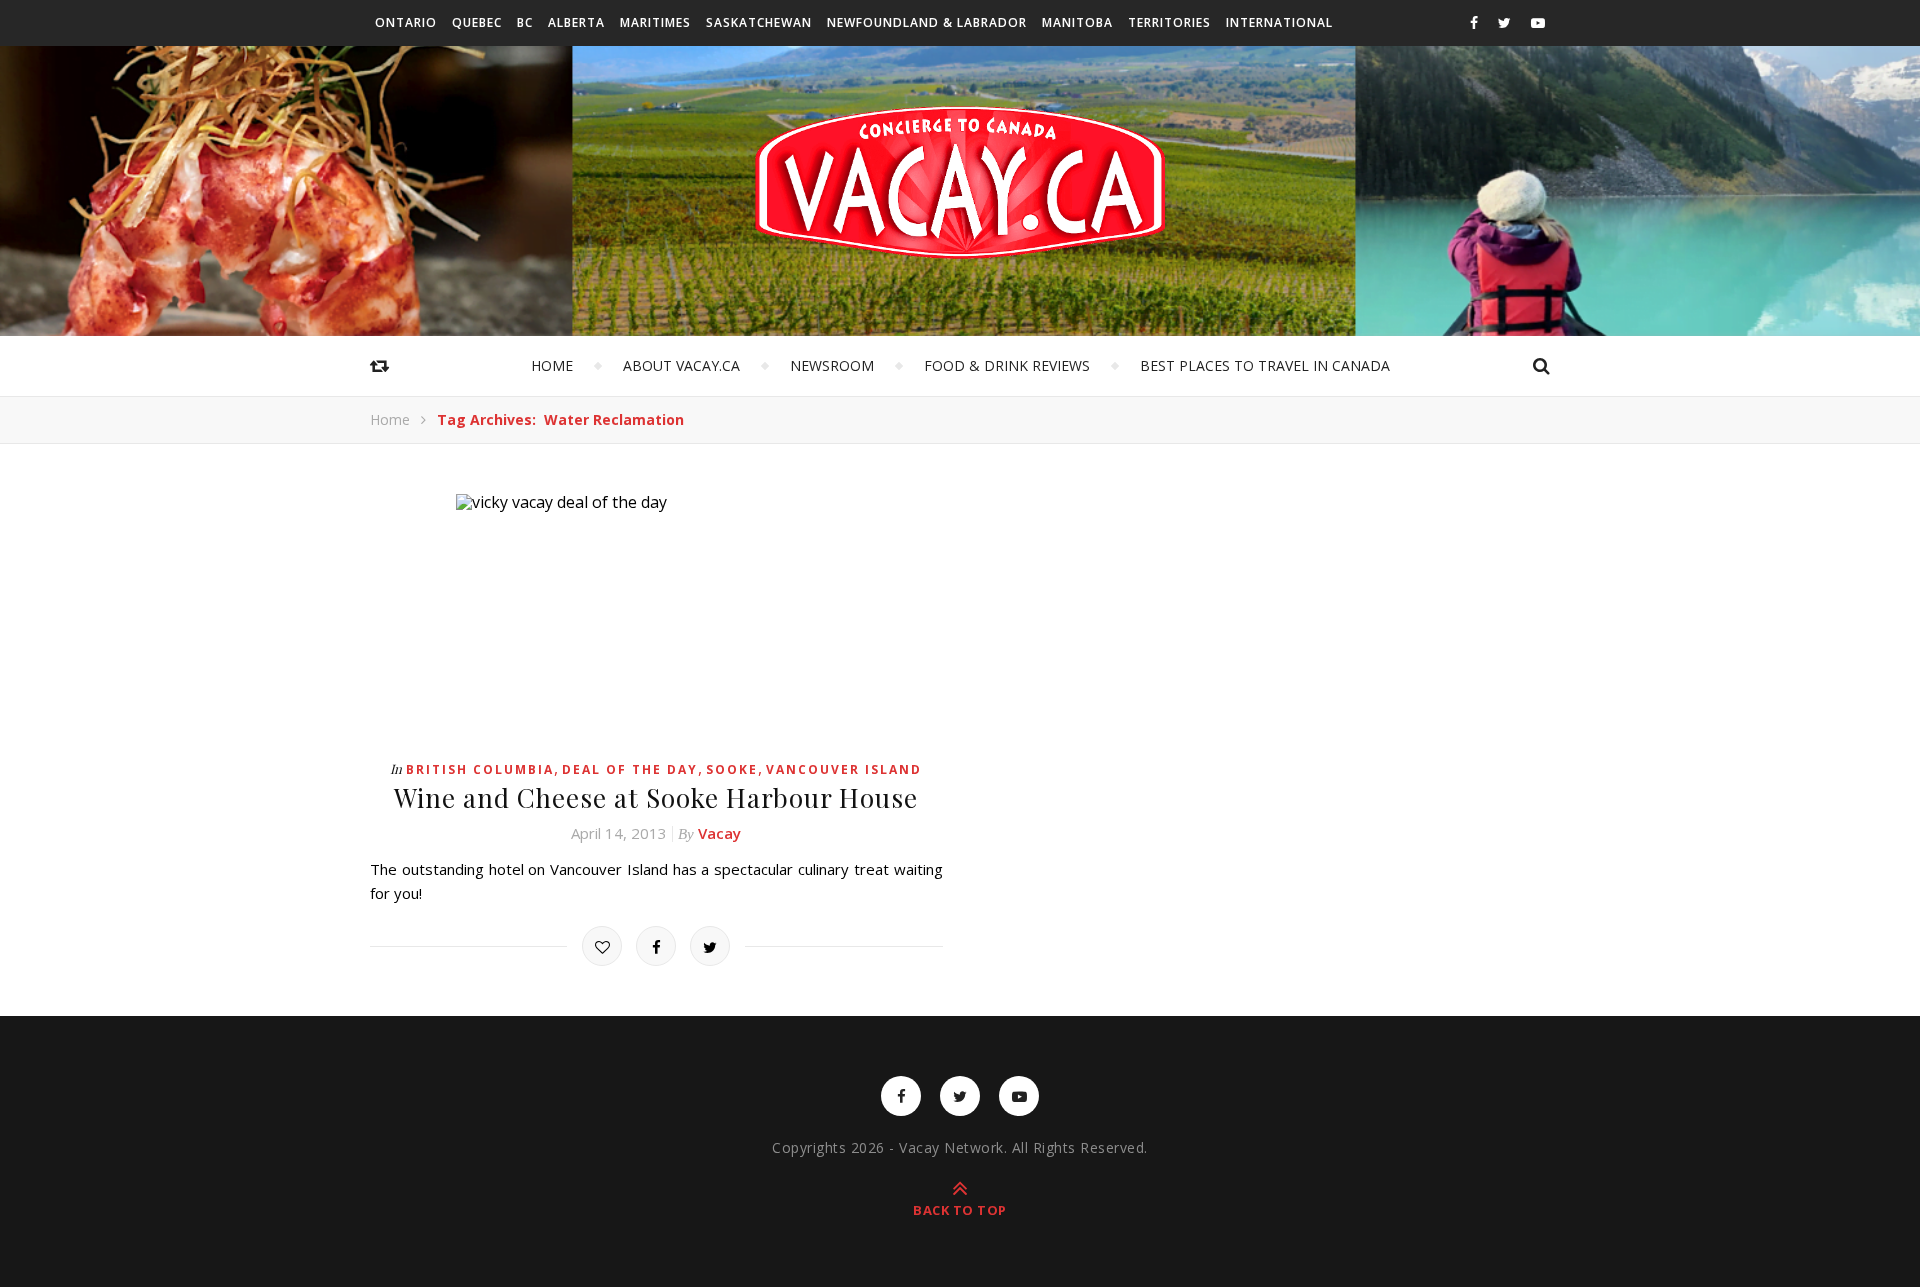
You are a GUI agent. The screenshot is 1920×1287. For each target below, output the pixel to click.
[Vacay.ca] (960, 182)
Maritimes (655, 22)
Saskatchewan (759, 22)
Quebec (477, 22)
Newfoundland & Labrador (927, 22)
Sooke (732, 769)
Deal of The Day (630, 769)
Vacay (719, 833)
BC (525, 22)
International (1279, 22)
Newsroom (832, 365)
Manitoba (1077, 22)
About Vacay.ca (681, 365)
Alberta (576, 22)
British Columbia (480, 769)
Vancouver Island (844, 769)
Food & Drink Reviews (1007, 365)
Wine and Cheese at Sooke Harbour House (656, 797)
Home (552, 365)
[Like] (602, 946)
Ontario (406, 22)
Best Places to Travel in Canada (1265, 365)
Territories (1169, 22)
